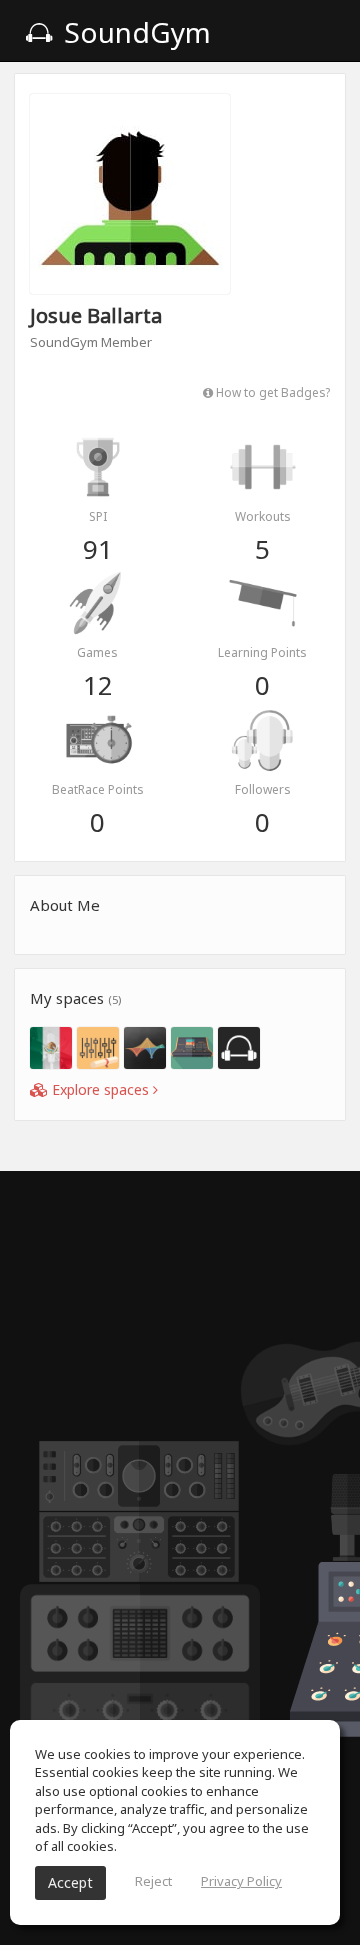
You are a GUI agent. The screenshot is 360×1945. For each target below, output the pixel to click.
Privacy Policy (241, 1881)
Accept (70, 1882)
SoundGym (134, 32)
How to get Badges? (271, 392)
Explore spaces (100, 1089)
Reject (153, 1881)
